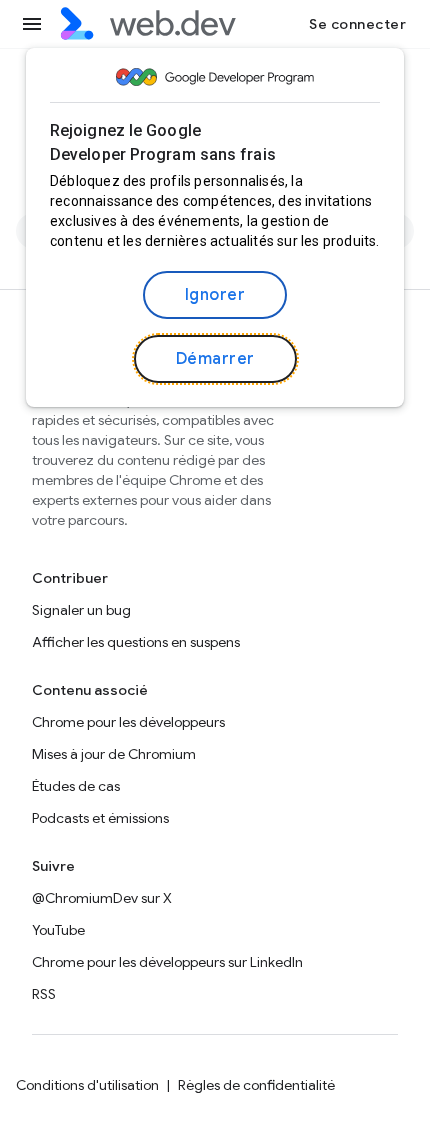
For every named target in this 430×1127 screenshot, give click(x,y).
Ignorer (215, 295)
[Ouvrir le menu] (32, 24)
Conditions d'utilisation (87, 1085)
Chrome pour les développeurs (128, 722)
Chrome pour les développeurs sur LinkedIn (167, 962)
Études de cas (76, 786)
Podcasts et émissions (100, 818)
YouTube (58, 930)
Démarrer (215, 359)
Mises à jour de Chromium (114, 754)
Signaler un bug (81, 610)
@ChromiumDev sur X (102, 898)
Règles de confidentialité (256, 1085)
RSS (44, 994)
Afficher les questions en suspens (136, 642)
